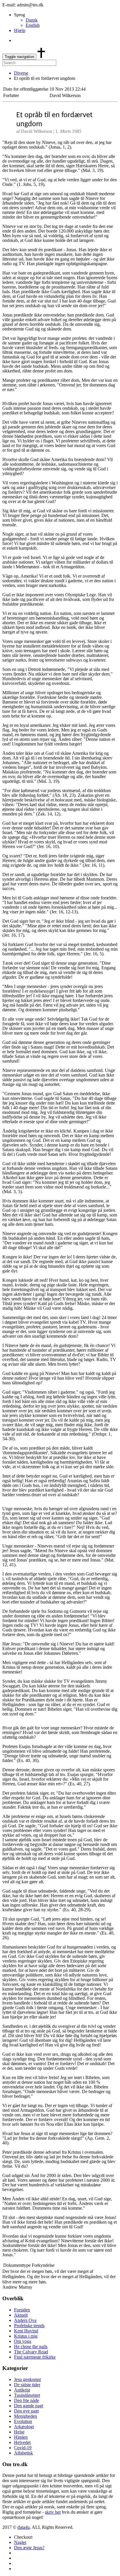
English (33, 25)
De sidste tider (27, 2385)
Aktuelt (21, 2315)
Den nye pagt (26, 2411)
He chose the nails (31, 2346)
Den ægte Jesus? (29, 2548)
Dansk (32, 20)
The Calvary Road (31, 2352)
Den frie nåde (27, 2400)
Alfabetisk (23, 2453)
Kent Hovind (26, 2331)
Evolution (23, 2421)
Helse (19, 2432)
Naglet (20, 2542)
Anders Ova (25, 2320)
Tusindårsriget (27, 2395)
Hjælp (20, 30)
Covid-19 (23, 2448)
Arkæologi (24, 2427)
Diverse (21, 73)
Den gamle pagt (29, 2406)
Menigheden (25, 2416)
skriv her (53, 2512)
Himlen (21, 2437)
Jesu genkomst (27, 2379)
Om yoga (23, 2341)
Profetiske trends (29, 2326)
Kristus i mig (26, 2336)
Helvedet (22, 2442)
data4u (24, 2527)
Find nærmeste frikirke (35, 2357)
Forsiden (22, 2310)
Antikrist (22, 2390)
